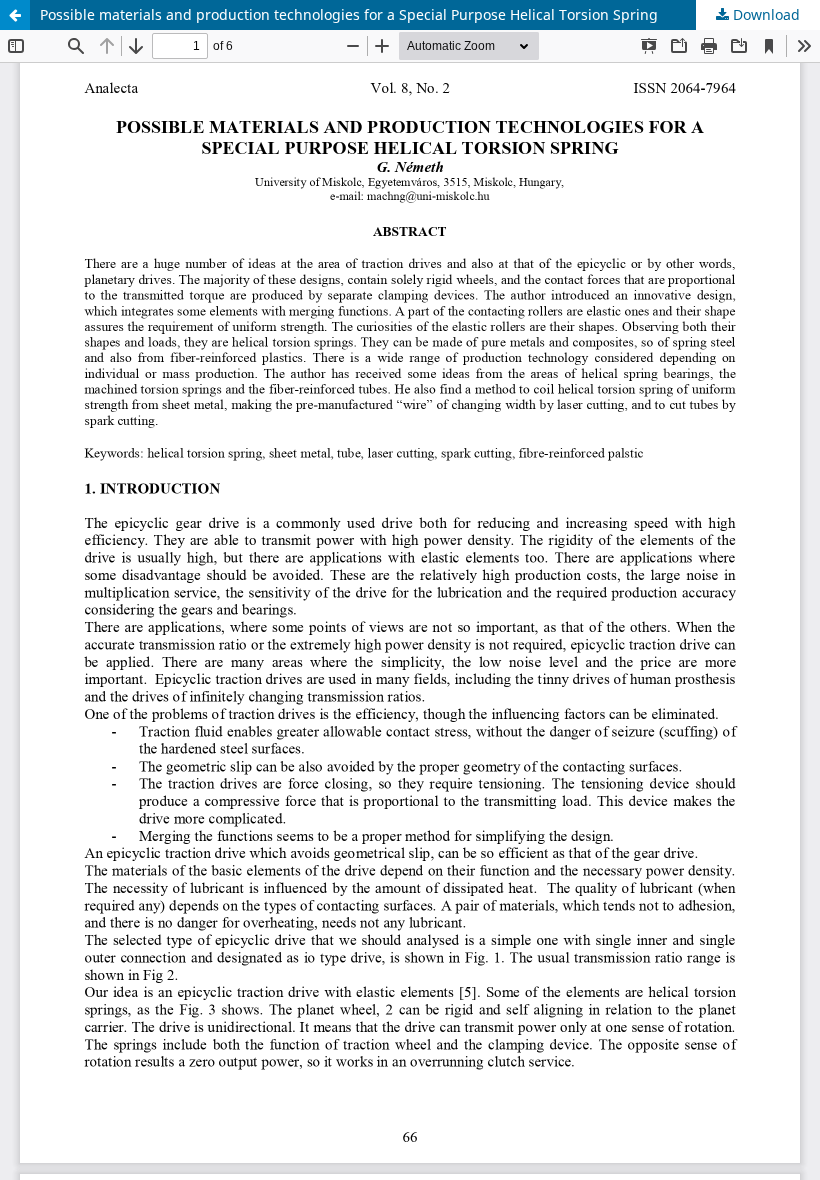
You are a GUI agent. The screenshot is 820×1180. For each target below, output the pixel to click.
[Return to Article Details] (15, 15)
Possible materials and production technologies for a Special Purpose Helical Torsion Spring (349, 14)
